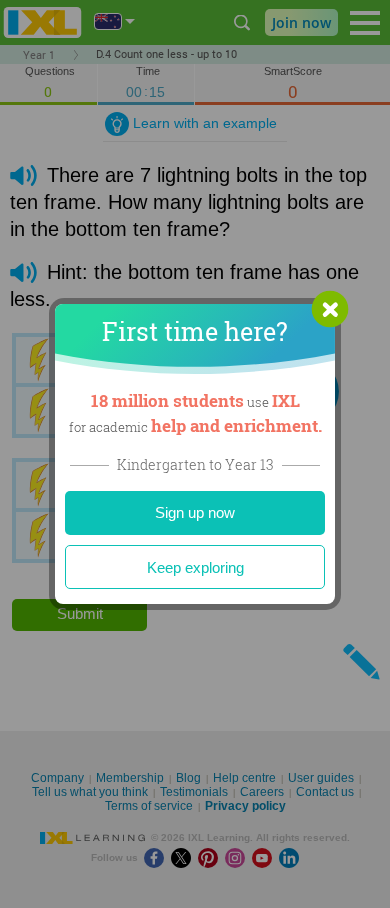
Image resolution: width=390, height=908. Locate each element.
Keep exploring (195, 567)
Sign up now (195, 512)
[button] (330, 309)
